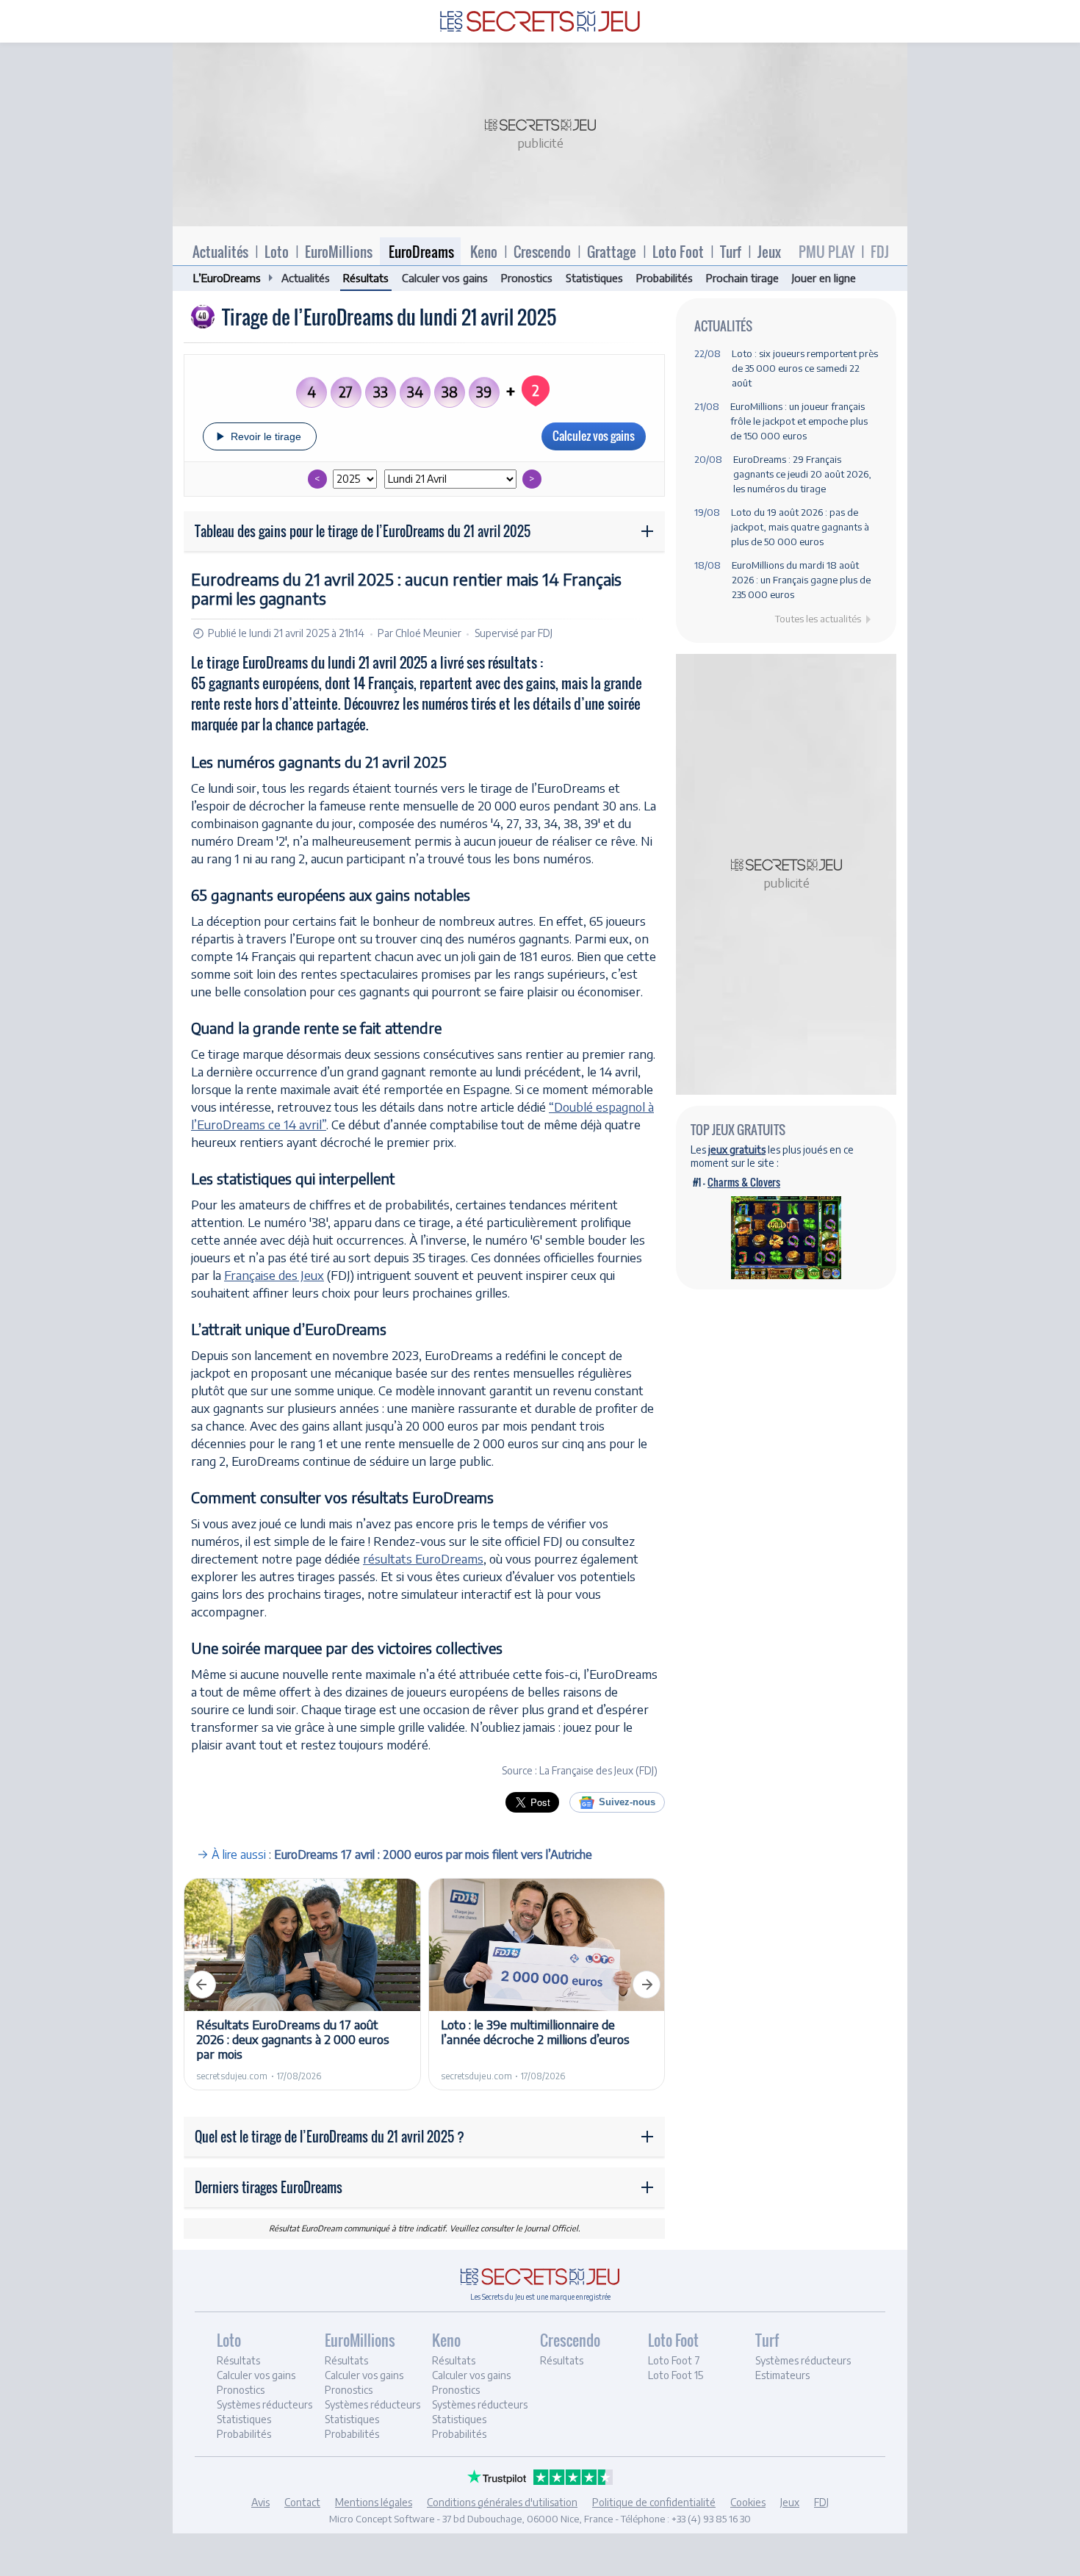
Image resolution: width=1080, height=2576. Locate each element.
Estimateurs (782, 2375)
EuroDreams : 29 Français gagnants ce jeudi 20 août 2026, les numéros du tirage (802, 474)
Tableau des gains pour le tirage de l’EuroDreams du (363, 531)
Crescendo (542, 251)
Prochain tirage (742, 278)
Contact (302, 2502)
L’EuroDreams (227, 278)
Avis (260, 2502)
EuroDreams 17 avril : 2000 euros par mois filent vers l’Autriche (433, 1854)
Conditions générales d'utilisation (502, 2502)
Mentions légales (374, 2502)
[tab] (269, 2388)
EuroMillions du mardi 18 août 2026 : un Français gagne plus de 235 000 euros (801, 580)
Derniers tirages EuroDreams (269, 2187)
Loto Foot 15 (676, 2375)
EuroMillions (339, 251)
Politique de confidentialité (654, 2502)
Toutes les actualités (818, 619)
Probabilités (665, 278)
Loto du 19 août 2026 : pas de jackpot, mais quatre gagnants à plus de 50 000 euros (800, 527)
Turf (731, 251)
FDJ (880, 251)
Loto (277, 251)
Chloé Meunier (428, 633)
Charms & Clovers (744, 1182)
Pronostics (527, 278)
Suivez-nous (627, 1802)
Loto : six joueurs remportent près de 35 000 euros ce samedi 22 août (805, 368)
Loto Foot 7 (674, 2360)
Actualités (220, 251)
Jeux (769, 251)
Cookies (748, 2502)
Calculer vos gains (445, 278)
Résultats (366, 278)
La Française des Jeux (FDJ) (598, 1770)
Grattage (612, 251)
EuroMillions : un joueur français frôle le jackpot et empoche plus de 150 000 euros (799, 421)
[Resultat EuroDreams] (540, 18)
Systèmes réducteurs (264, 2404)
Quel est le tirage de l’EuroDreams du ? (330, 2137)
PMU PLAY (827, 251)
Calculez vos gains (594, 436)
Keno (484, 251)
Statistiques (594, 278)
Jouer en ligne (824, 278)
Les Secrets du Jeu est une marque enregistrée (540, 2297)
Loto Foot (678, 251)
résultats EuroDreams (423, 1558)
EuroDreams (421, 251)
